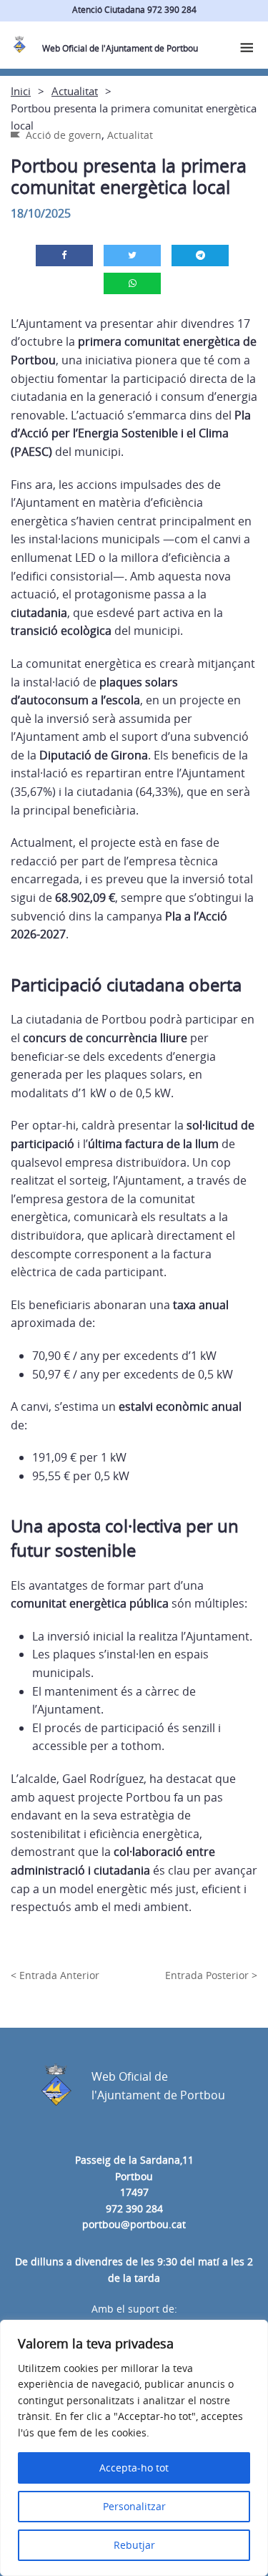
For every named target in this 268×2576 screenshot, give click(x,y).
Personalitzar (134, 2506)
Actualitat (75, 91)
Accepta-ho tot (134, 2468)
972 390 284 (134, 2208)
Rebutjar (134, 2545)
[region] (134, 2448)
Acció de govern (64, 135)
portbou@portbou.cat (134, 2224)
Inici (21, 91)
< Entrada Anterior (55, 1975)
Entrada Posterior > (211, 1975)
